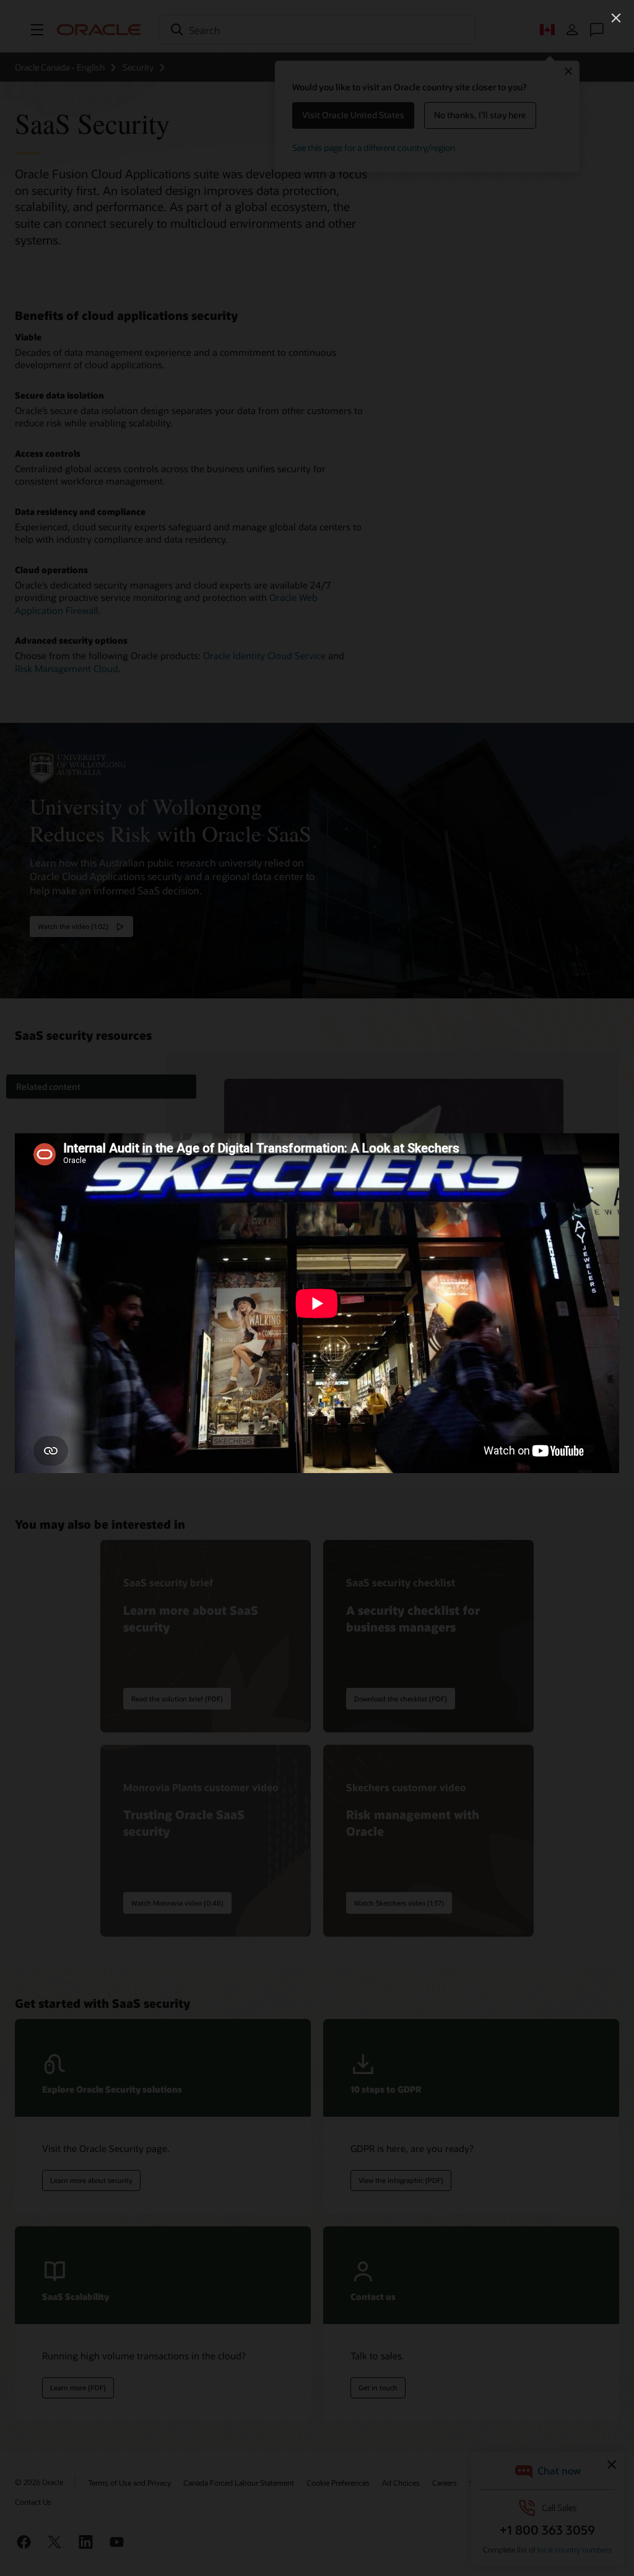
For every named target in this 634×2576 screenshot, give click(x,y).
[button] (616, 18)
